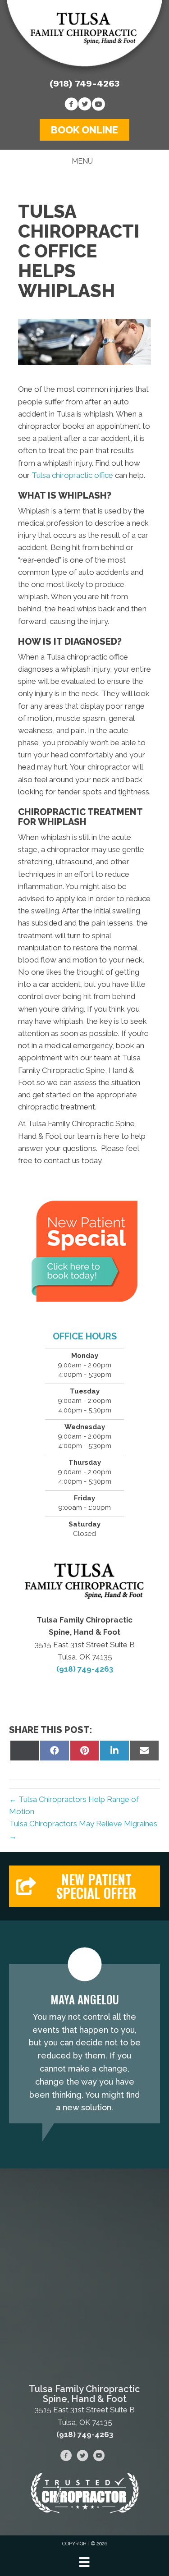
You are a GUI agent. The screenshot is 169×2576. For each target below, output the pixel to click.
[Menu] (84, 2562)
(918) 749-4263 (84, 83)
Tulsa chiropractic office (72, 475)
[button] (84, 130)
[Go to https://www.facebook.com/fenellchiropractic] (71, 105)
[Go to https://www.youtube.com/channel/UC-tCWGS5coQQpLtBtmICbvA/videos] (98, 105)
